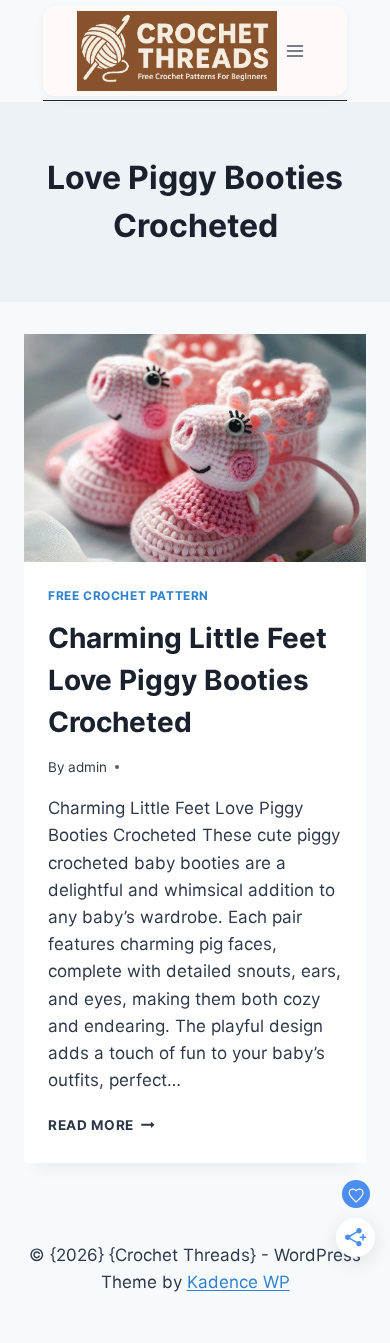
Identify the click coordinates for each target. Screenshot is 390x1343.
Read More (101, 1125)
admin (87, 767)
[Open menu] (295, 50)
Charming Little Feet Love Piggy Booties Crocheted (187, 680)
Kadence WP (238, 1282)
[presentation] (195, 448)
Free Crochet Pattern (128, 595)
